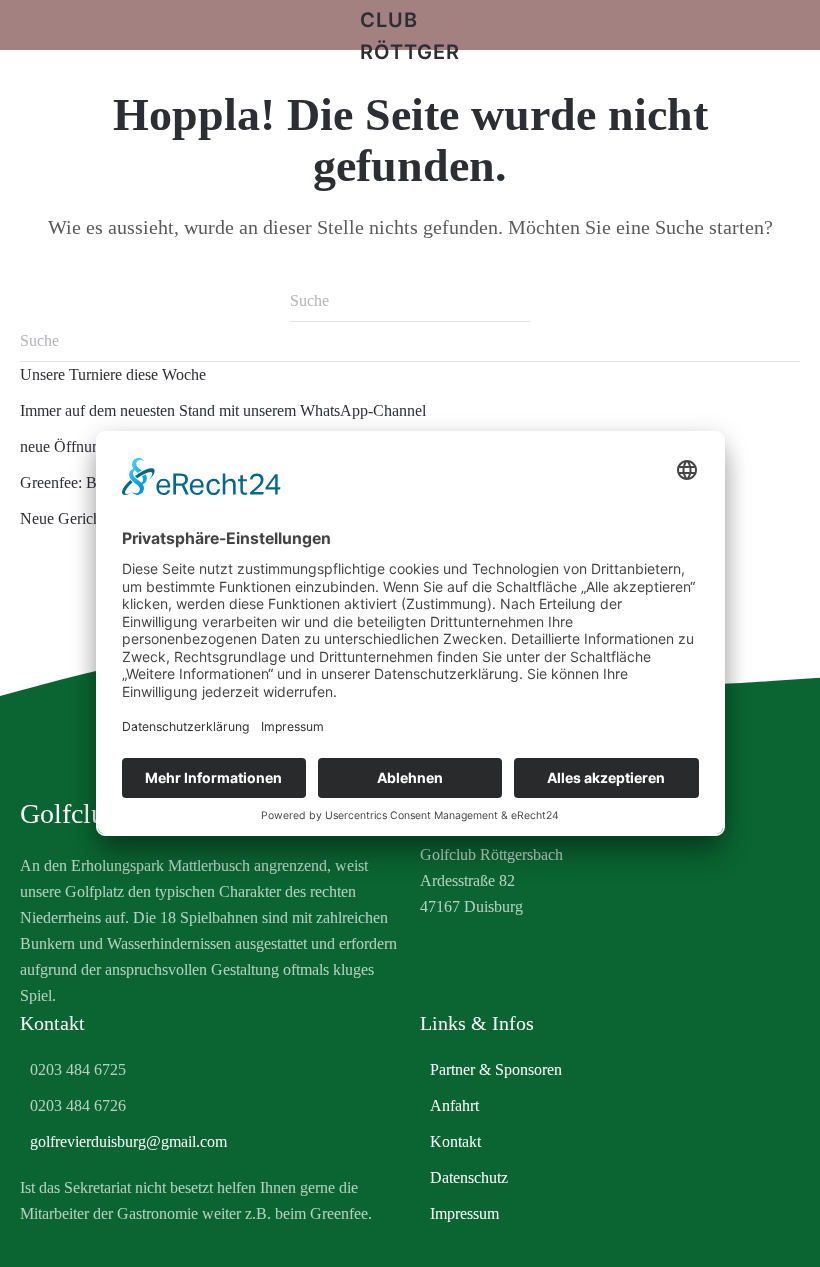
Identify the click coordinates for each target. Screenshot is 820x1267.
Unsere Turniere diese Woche (113, 374)
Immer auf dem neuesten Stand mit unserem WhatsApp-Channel (223, 410)
